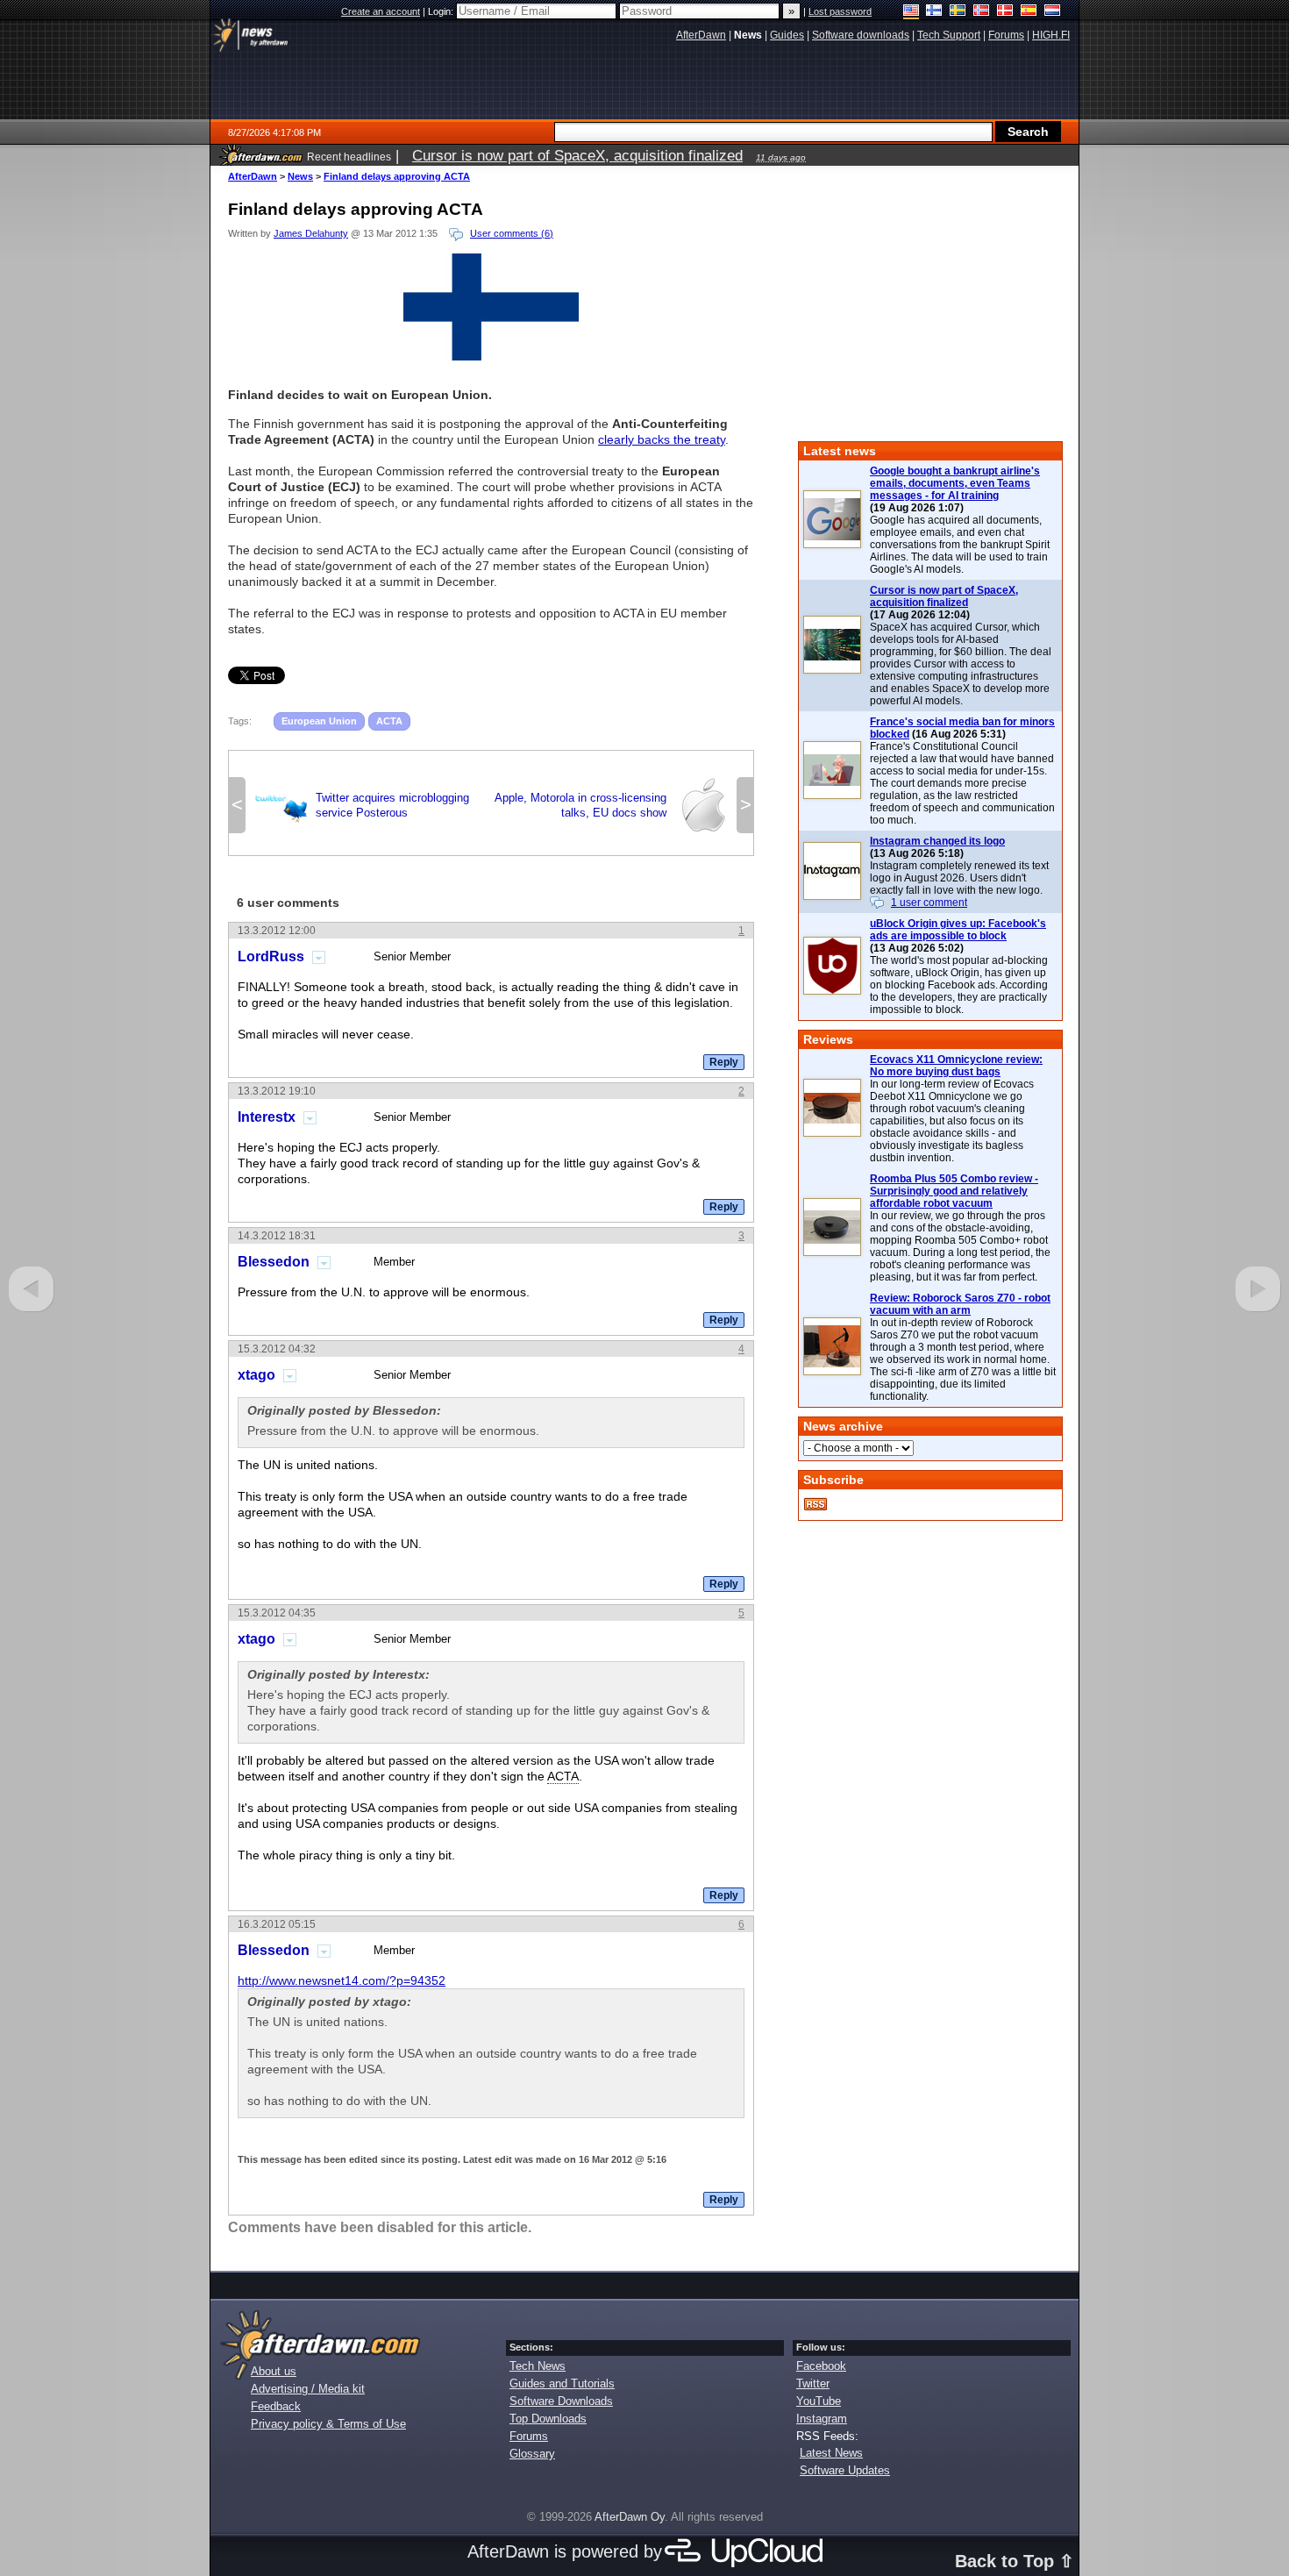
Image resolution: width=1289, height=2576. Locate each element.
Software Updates (845, 2470)
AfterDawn (253, 176)
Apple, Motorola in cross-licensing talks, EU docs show (613, 805)
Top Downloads (548, 2419)
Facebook (821, 2366)
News (300, 176)
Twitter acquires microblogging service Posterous (360, 805)
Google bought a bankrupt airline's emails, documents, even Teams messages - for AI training (955, 483)
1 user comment (929, 903)
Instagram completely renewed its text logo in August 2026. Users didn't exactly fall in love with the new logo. (959, 878)
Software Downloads (561, 2401)
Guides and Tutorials (562, 2383)
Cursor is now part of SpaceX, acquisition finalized (944, 596)
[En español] (1029, 12)
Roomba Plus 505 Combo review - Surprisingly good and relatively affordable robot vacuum (954, 1191)
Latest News (831, 2453)
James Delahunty (311, 233)
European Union (319, 721)
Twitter (813, 2383)
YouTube (819, 2401)
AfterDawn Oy (630, 2517)
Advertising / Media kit (308, 2389)
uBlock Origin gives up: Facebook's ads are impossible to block (958, 930)
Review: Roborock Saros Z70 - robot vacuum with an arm (960, 1304)
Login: (442, 11)
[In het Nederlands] (1053, 12)
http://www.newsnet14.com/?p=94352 (342, 1980)
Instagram (822, 2419)
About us (274, 2371)
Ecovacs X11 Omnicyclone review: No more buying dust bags (956, 1066)
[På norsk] (982, 12)
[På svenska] (958, 12)
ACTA (389, 721)
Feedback (276, 2406)
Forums (529, 2436)
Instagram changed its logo (937, 841)
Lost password (840, 11)
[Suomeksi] (934, 12)
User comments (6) (512, 233)
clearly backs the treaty (662, 439)
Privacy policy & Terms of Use (328, 2424)
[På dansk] (1005, 12)
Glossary (532, 2454)
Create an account (381, 11)
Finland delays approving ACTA (397, 176)
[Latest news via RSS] (815, 1504)
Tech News (538, 2366)
